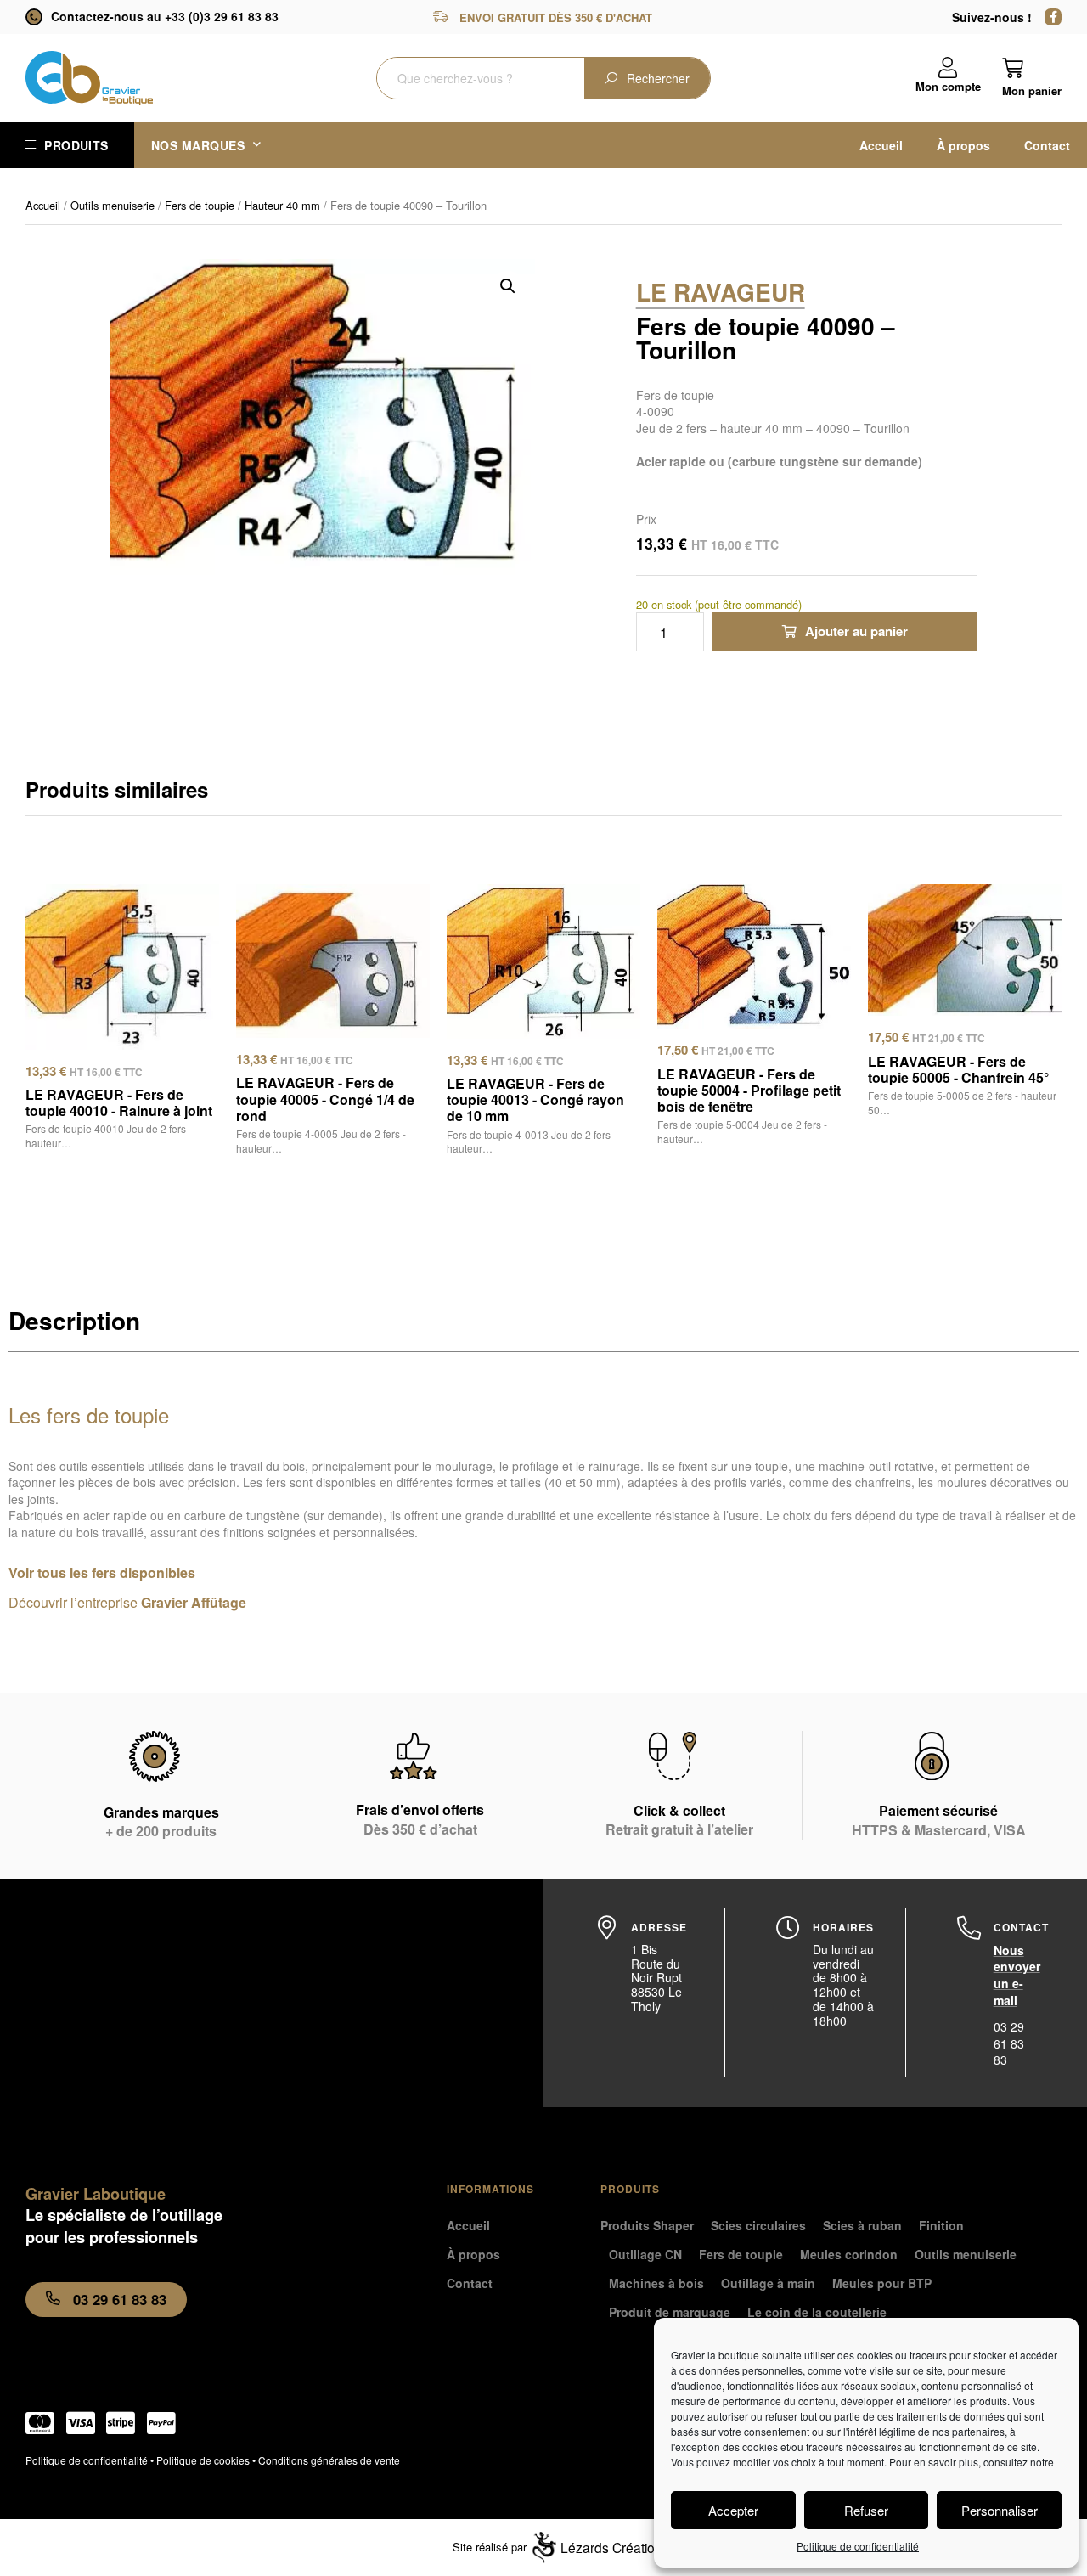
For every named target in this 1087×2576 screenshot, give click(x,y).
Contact (1047, 145)
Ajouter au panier (856, 631)
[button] (508, 286)
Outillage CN (645, 2254)
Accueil (881, 145)
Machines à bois (656, 2283)
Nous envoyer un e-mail (1017, 1975)
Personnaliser (1000, 2510)
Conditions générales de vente (329, 2460)
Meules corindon (849, 2254)
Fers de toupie (200, 205)
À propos (963, 145)
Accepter (733, 2510)
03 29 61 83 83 (1009, 2043)
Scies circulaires (758, 2225)
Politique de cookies (203, 2460)
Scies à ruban (862, 2225)
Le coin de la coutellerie (817, 2312)
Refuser (866, 2510)
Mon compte (948, 86)
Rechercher (658, 78)
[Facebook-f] (1053, 17)
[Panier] (1032, 77)
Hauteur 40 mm (282, 205)
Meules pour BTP (882, 2283)
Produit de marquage (670, 2312)
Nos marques (198, 145)
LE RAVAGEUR (721, 292)
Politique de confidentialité (858, 2546)
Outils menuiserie (113, 205)
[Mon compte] (948, 68)
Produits (76, 145)
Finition (941, 2225)
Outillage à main (768, 2283)
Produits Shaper (647, 2225)
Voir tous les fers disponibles (102, 1573)
